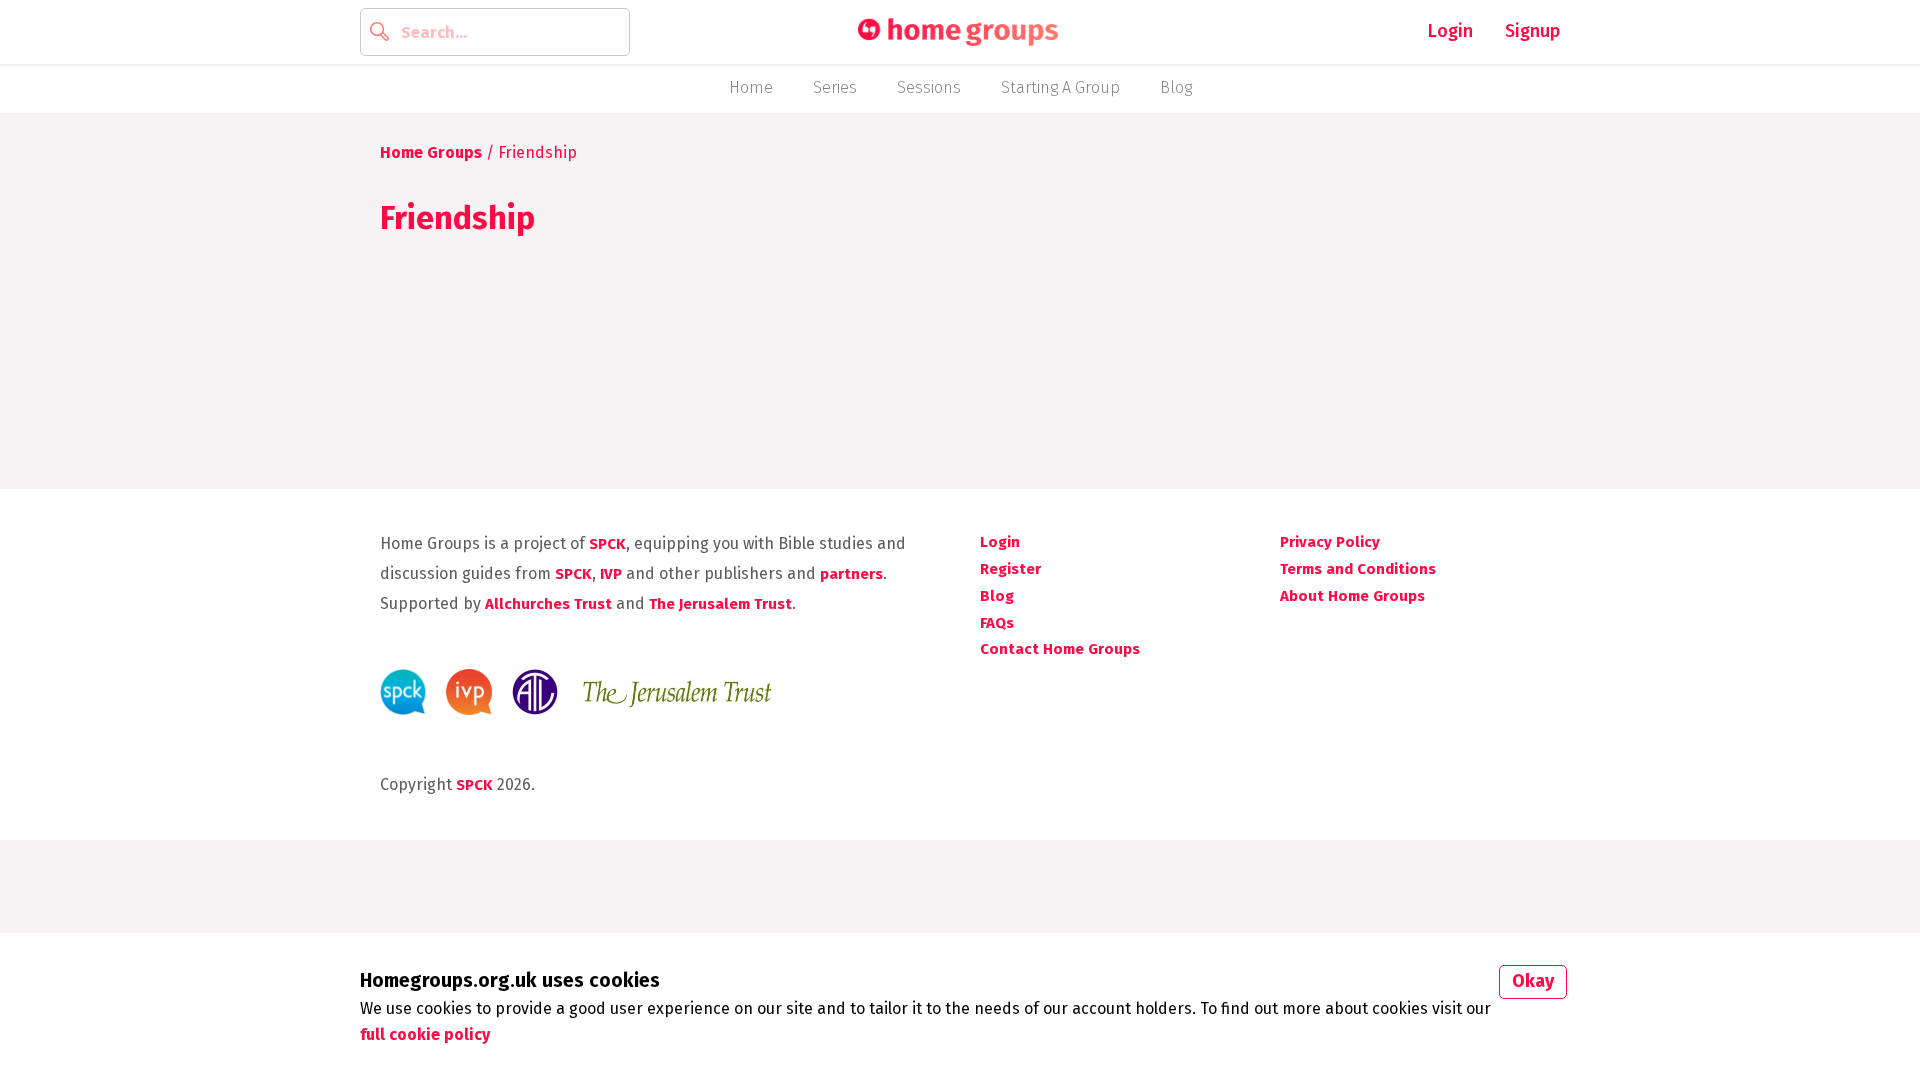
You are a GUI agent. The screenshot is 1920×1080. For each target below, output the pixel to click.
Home (751, 87)
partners (851, 574)
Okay (1533, 981)
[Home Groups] (958, 32)
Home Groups (431, 152)
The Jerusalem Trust (720, 604)
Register (1010, 569)
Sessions (929, 87)
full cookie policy (425, 1034)
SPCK (607, 544)
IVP (611, 574)
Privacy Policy (1330, 542)
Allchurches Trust (548, 604)
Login (1450, 31)
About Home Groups (1352, 596)
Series (835, 87)
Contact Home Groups (1060, 649)
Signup (1532, 31)
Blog (1176, 87)
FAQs (997, 623)
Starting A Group (1060, 87)
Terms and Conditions (1358, 569)
